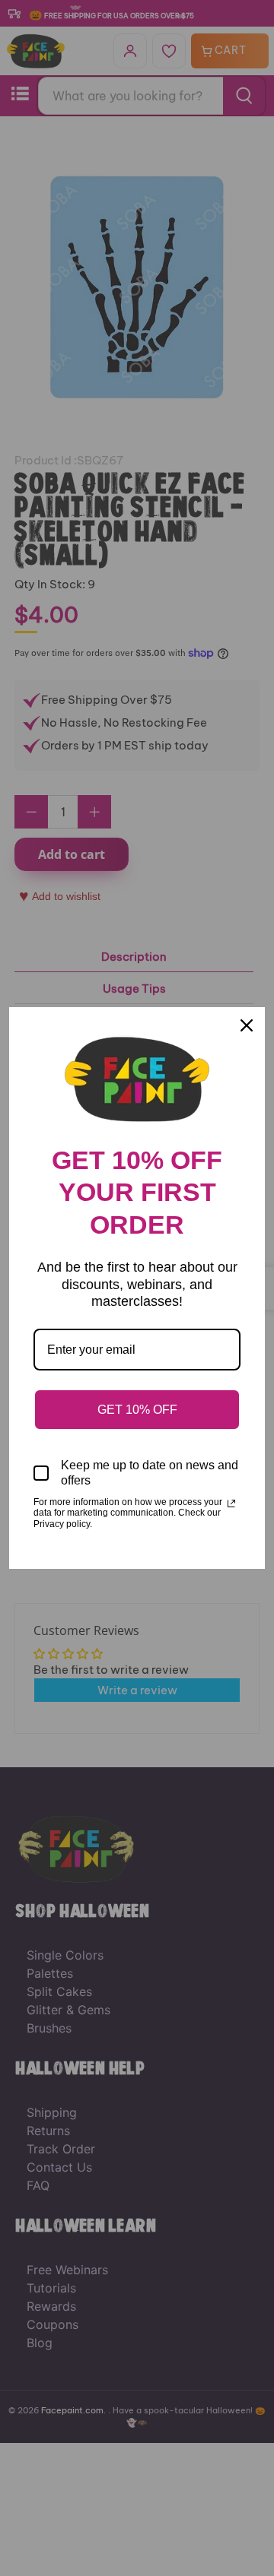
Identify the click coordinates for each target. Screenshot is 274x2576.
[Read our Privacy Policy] (231, 1503)
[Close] (247, 1025)
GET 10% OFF (137, 1410)
